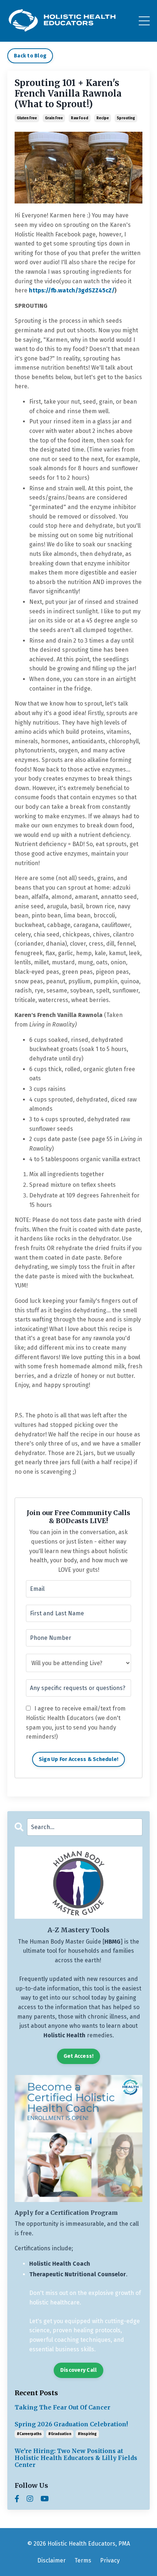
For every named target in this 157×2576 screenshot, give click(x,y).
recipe (103, 118)
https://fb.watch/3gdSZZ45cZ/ (72, 290)
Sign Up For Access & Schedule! (79, 1759)
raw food (80, 118)
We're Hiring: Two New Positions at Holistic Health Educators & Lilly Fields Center (76, 2458)
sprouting (126, 118)
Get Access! (79, 2056)
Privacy (110, 2560)
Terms (83, 2560)
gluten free (27, 118)
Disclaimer (51, 2560)
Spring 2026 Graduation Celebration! (71, 2424)
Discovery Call (79, 2370)
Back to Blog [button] (30, 56)
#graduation (60, 2434)
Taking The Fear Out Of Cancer (62, 2407)
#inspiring (87, 2434)
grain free (54, 118)
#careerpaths (29, 2434)
